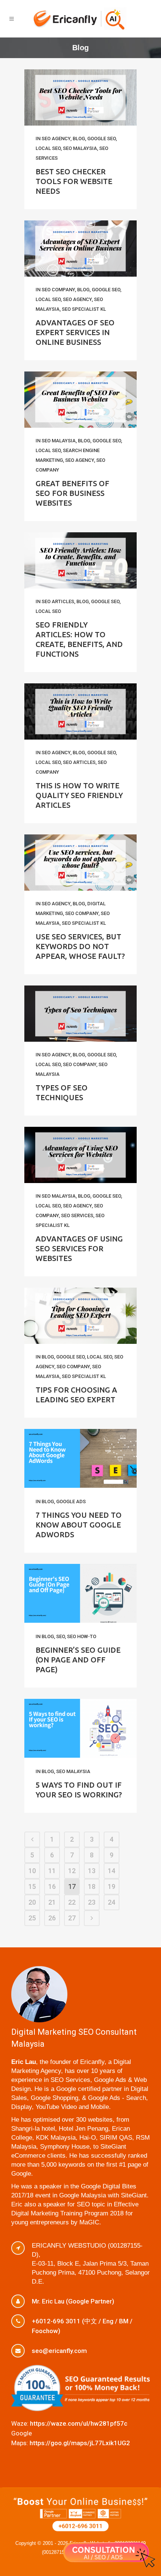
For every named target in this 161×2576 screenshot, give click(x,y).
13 (92, 1871)
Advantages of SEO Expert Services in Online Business (75, 332)
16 (52, 1886)
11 (52, 1871)
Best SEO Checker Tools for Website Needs (74, 181)
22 (72, 1902)
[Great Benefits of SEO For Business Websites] (80, 400)
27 (72, 1918)
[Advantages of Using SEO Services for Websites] (80, 1155)
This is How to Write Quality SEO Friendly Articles (79, 795)
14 (112, 1871)
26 (52, 1918)
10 (32, 1871)
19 (112, 1886)
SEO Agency (56, 139)
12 (72, 1871)
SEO (60, 1636)
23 (92, 1902)
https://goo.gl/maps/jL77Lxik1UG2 (80, 2443)
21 (52, 1902)
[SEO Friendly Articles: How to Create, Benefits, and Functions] (80, 560)
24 (112, 1902)
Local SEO (48, 148)
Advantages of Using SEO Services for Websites (79, 1248)
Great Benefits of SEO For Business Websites (72, 493)
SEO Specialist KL (84, 309)
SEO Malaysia (80, 148)
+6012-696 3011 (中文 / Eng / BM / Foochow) (82, 2326)
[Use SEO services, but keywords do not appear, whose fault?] (80, 863)
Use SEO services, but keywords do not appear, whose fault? (80, 946)
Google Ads (71, 1501)
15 (32, 1886)
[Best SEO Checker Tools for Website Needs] (80, 97)
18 (92, 1886)
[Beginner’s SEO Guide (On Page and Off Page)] (80, 1593)
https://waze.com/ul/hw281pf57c (79, 2423)
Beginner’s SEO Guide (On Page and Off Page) (78, 1660)
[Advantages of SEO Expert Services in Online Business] (80, 249)
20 (32, 1902)
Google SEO (101, 139)
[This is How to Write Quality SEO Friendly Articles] (80, 711)
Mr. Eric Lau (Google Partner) (73, 2301)
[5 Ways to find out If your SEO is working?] (80, 1728)
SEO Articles (58, 601)
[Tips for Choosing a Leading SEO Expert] (80, 1316)
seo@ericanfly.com (59, 2351)
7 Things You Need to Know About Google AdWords (79, 1525)
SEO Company (58, 290)
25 (32, 1918)
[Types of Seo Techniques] (80, 1014)
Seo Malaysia (73, 1771)
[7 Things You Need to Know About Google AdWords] (80, 1458)
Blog (79, 139)
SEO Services (77, 1215)
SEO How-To (82, 1636)
